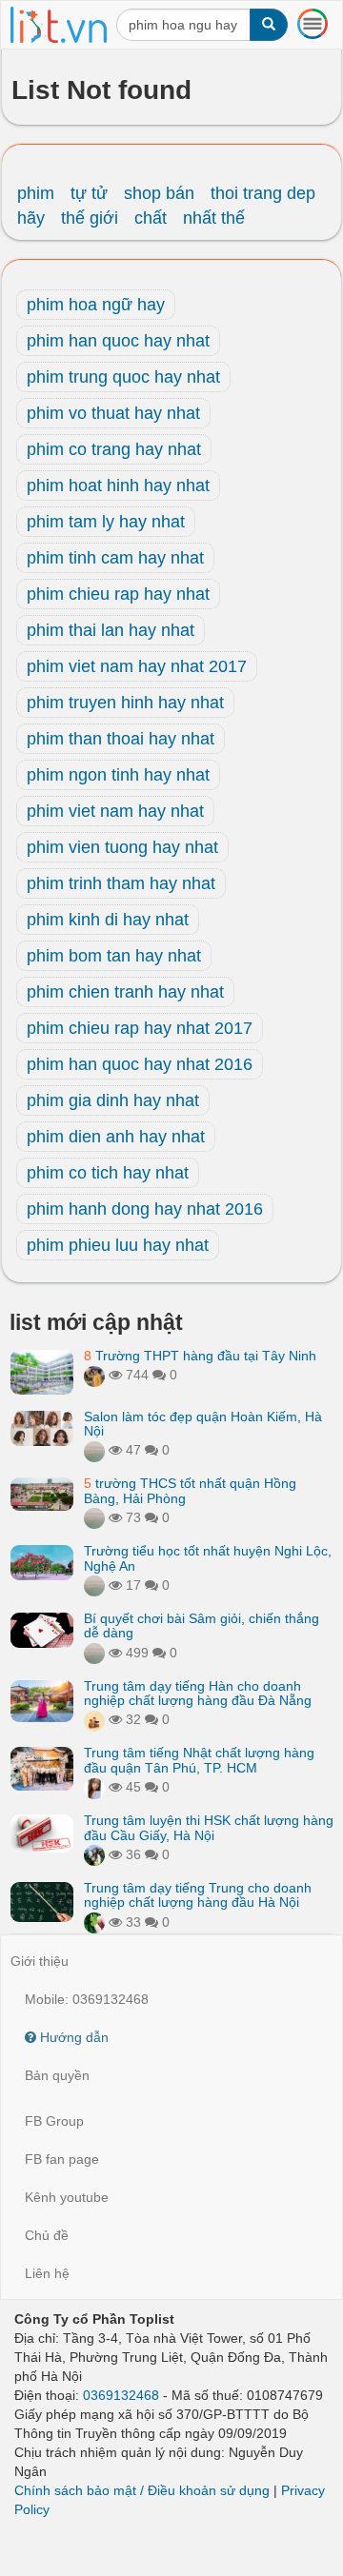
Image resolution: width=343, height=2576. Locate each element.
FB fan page (62, 2159)
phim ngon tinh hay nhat (118, 775)
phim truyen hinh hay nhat (125, 703)
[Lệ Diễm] (94, 1854)
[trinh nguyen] (94, 1517)
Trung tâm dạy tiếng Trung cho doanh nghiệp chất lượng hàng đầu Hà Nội (198, 1895)
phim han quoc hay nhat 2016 (140, 1064)
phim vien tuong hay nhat (122, 847)
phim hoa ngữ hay (96, 305)
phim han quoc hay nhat (118, 341)
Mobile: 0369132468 (87, 1999)
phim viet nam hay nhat (115, 811)
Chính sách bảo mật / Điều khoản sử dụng (142, 2490)
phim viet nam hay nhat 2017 (137, 666)
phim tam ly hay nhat (106, 522)
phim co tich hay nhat (108, 1173)
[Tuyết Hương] (94, 1375)
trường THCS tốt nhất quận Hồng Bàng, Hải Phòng (190, 1490)
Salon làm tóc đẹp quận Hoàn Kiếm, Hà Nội (203, 1424)
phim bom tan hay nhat (114, 956)
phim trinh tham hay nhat (121, 883)
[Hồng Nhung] (94, 1787)
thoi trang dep (263, 193)
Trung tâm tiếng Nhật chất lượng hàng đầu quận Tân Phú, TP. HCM (199, 1760)
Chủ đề (47, 2235)
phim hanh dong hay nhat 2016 (145, 1209)
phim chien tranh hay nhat (125, 992)
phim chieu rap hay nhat (118, 594)
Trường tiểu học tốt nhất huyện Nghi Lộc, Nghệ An (208, 1558)
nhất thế (214, 218)
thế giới (90, 218)
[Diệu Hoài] (94, 1922)
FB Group (54, 2121)
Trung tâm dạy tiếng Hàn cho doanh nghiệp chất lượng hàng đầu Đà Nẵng (198, 1693)
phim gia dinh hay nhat (113, 1100)
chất (151, 218)
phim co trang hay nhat (114, 449)
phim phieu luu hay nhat (118, 1245)
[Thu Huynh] (94, 1719)
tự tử (89, 193)
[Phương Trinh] (94, 1450)
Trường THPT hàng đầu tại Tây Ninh (200, 1356)
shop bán (159, 193)
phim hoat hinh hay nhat (118, 485)
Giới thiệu (40, 1961)
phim (36, 193)
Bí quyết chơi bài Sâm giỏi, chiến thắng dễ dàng (202, 1625)
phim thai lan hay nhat (111, 630)
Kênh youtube (67, 2197)
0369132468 (121, 2395)
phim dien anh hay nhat (116, 1137)
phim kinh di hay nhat (108, 920)
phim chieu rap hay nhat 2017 (140, 1028)
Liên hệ (47, 2273)
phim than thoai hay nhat (121, 739)
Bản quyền (57, 2075)
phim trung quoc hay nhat (123, 377)
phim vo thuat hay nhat (113, 413)
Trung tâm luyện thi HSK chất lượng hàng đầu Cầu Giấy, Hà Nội (209, 1827)
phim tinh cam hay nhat (115, 558)
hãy (31, 218)
